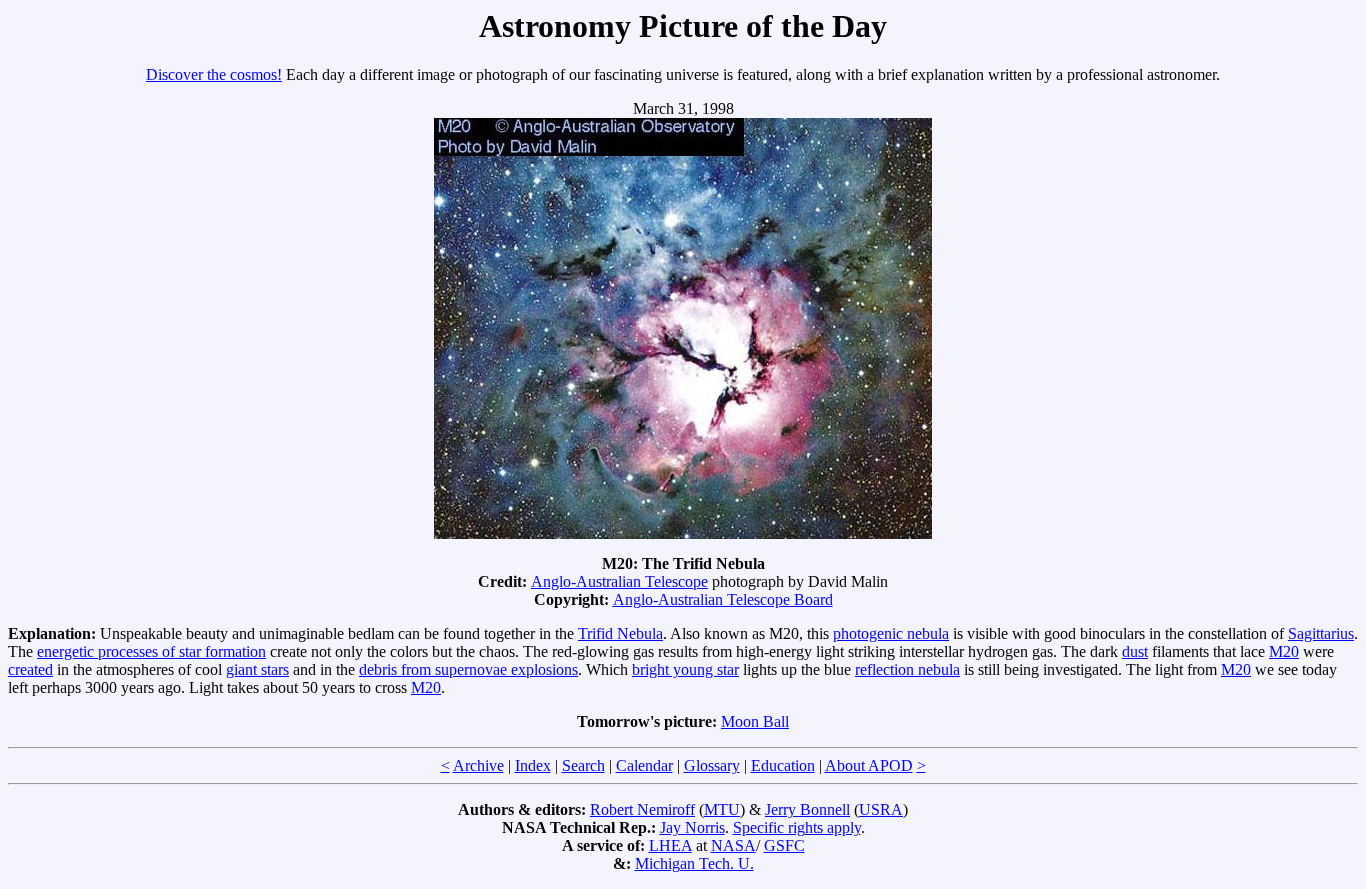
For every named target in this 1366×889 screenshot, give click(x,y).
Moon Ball (755, 721)
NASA (733, 845)
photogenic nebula (891, 633)
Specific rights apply (797, 827)
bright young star (685, 669)
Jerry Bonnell (807, 809)
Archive (478, 765)
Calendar (644, 765)
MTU (722, 809)
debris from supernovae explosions (468, 669)
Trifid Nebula (620, 633)
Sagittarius (1321, 633)
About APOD (869, 765)
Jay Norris (692, 827)
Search (583, 765)
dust (1135, 651)
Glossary (712, 765)
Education (783, 765)
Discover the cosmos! (214, 74)
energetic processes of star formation (151, 651)
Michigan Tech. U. (694, 863)
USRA (881, 809)
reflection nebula (907, 669)
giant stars (257, 669)
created (30, 669)
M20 (1284, 651)
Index (533, 765)
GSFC (784, 845)
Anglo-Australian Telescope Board (723, 599)
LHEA (670, 845)
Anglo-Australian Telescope (619, 581)
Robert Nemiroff (642, 809)
